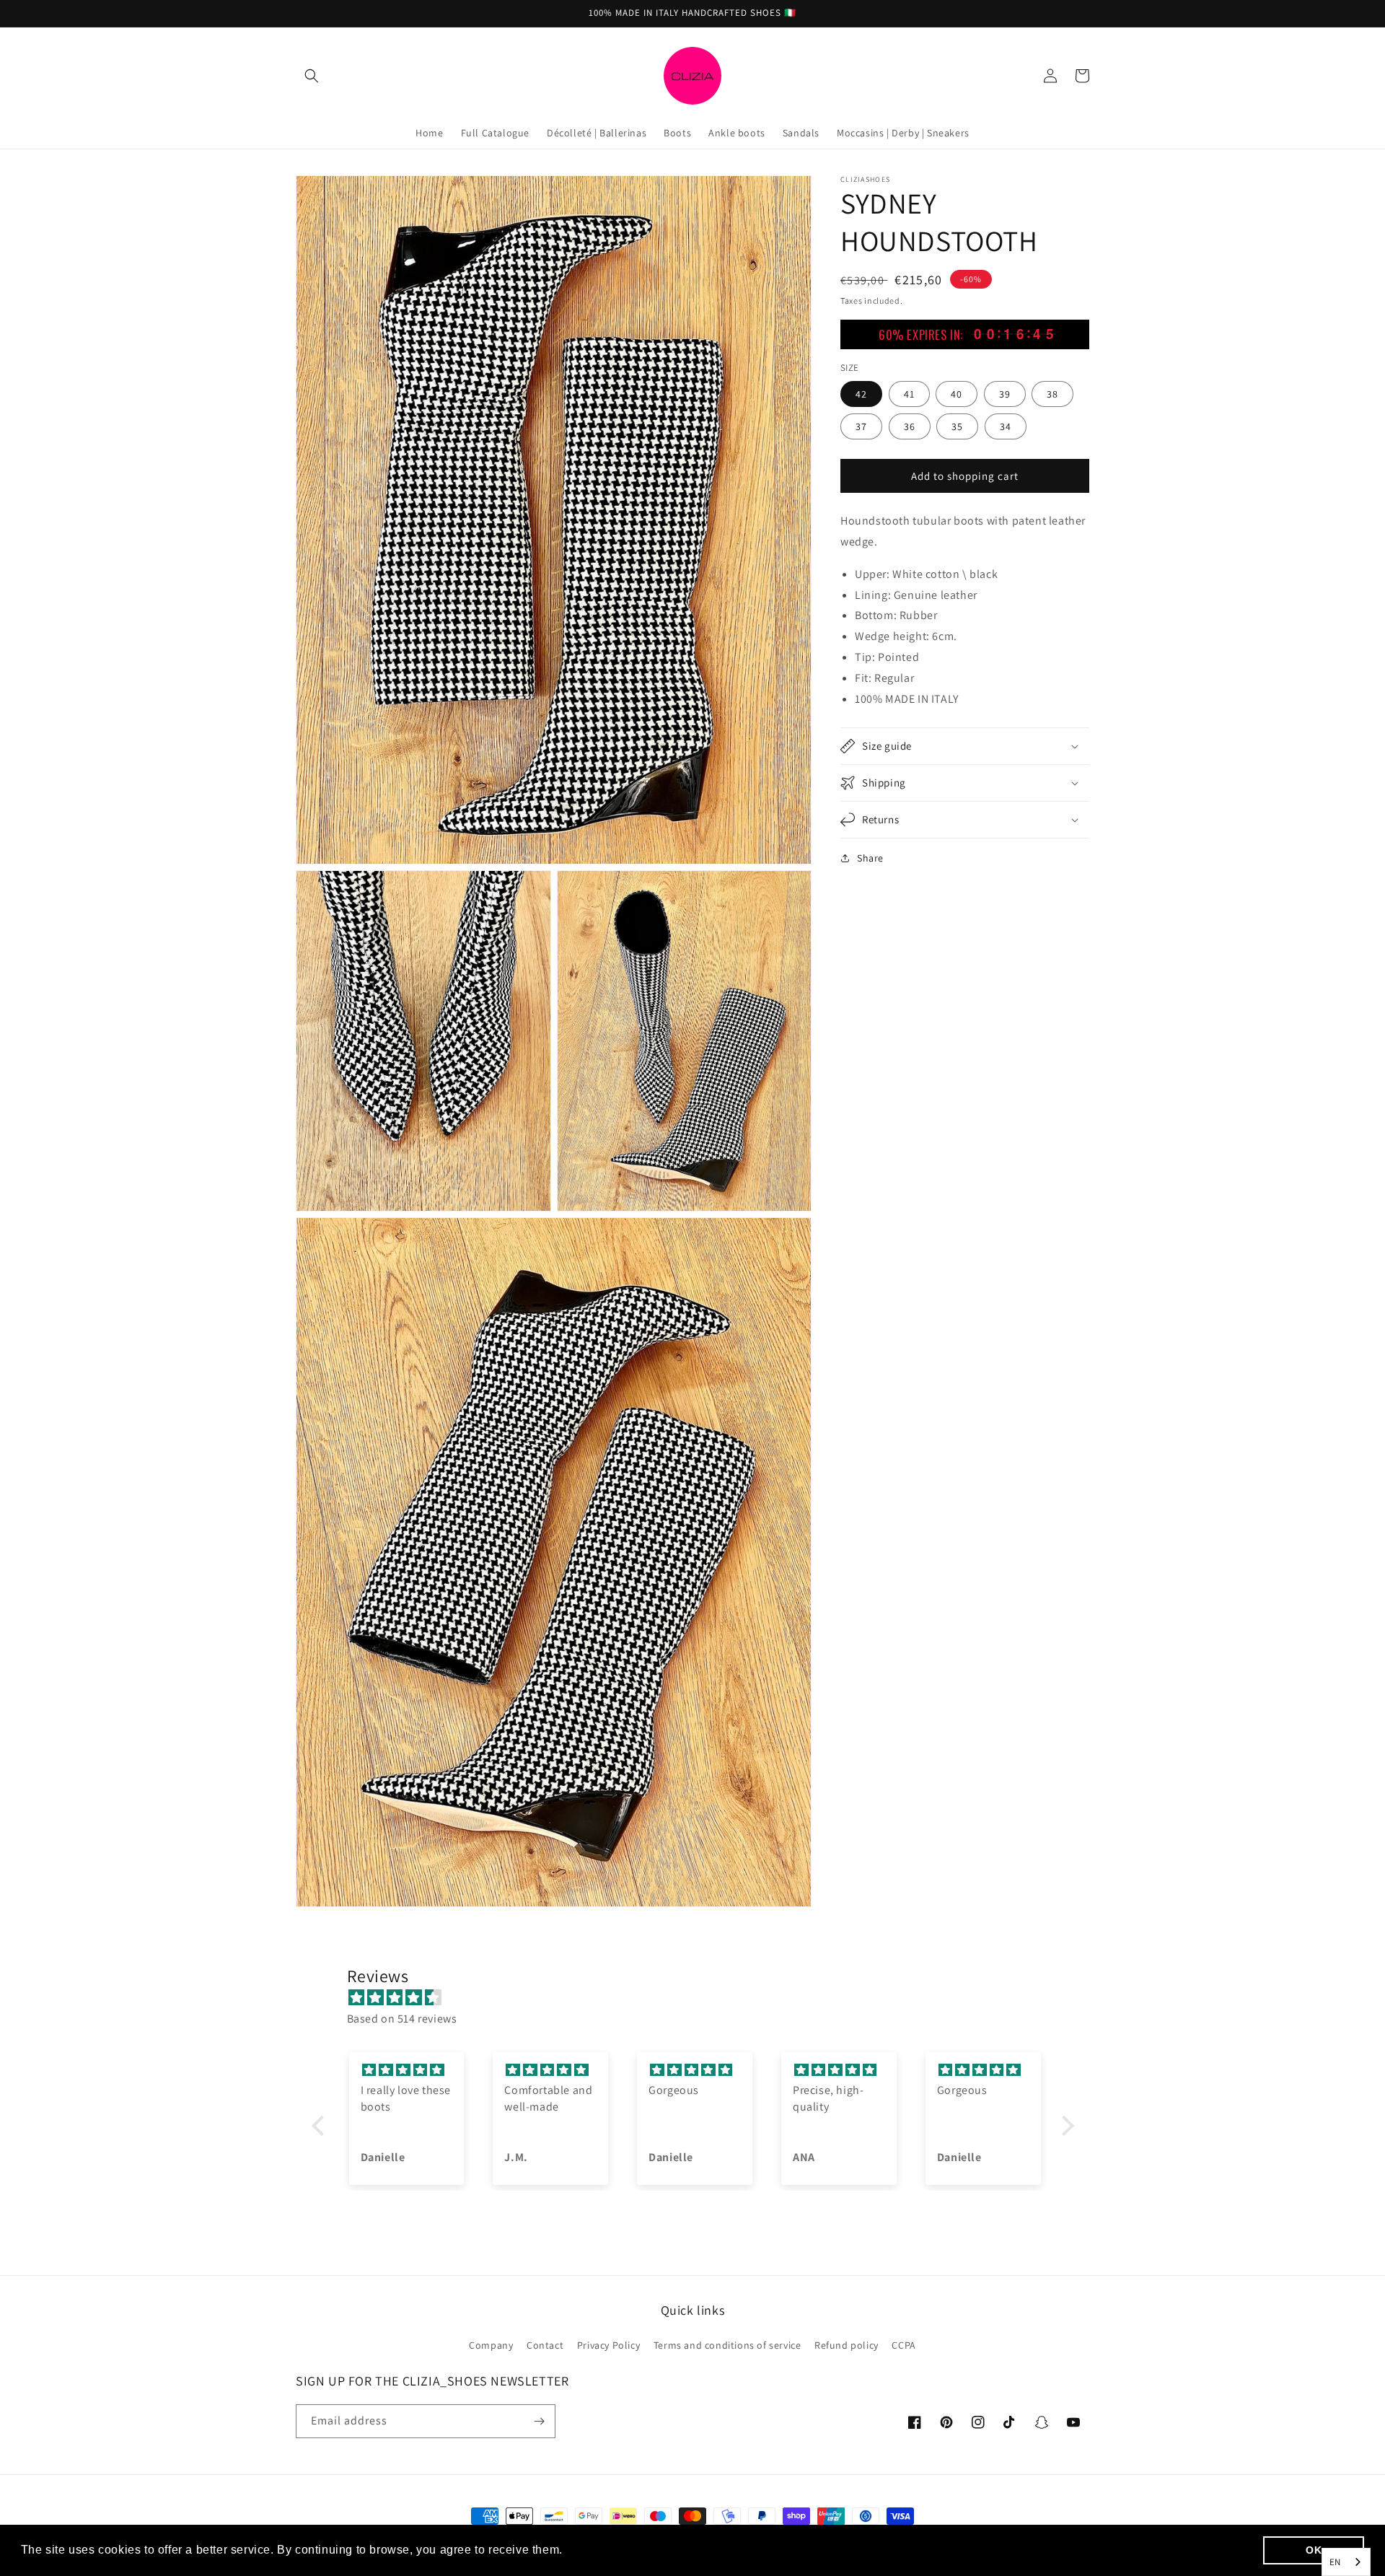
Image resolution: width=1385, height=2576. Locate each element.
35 (957, 426)
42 (861, 393)
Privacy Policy (608, 2345)
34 (1006, 426)
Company (491, 2345)
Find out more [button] (607, 2550)
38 (1052, 393)
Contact (545, 2345)
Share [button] (870, 858)
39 (1005, 393)
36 (910, 426)
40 (957, 393)
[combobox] (1346, 2562)
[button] (312, 76)
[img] (700, 1998)
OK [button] (1314, 2550)
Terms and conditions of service (727, 2345)
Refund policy (847, 2345)
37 (861, 426)
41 (909, 393)
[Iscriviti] (539, 2421)
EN (1335, 2562)
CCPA (903, 2345)
